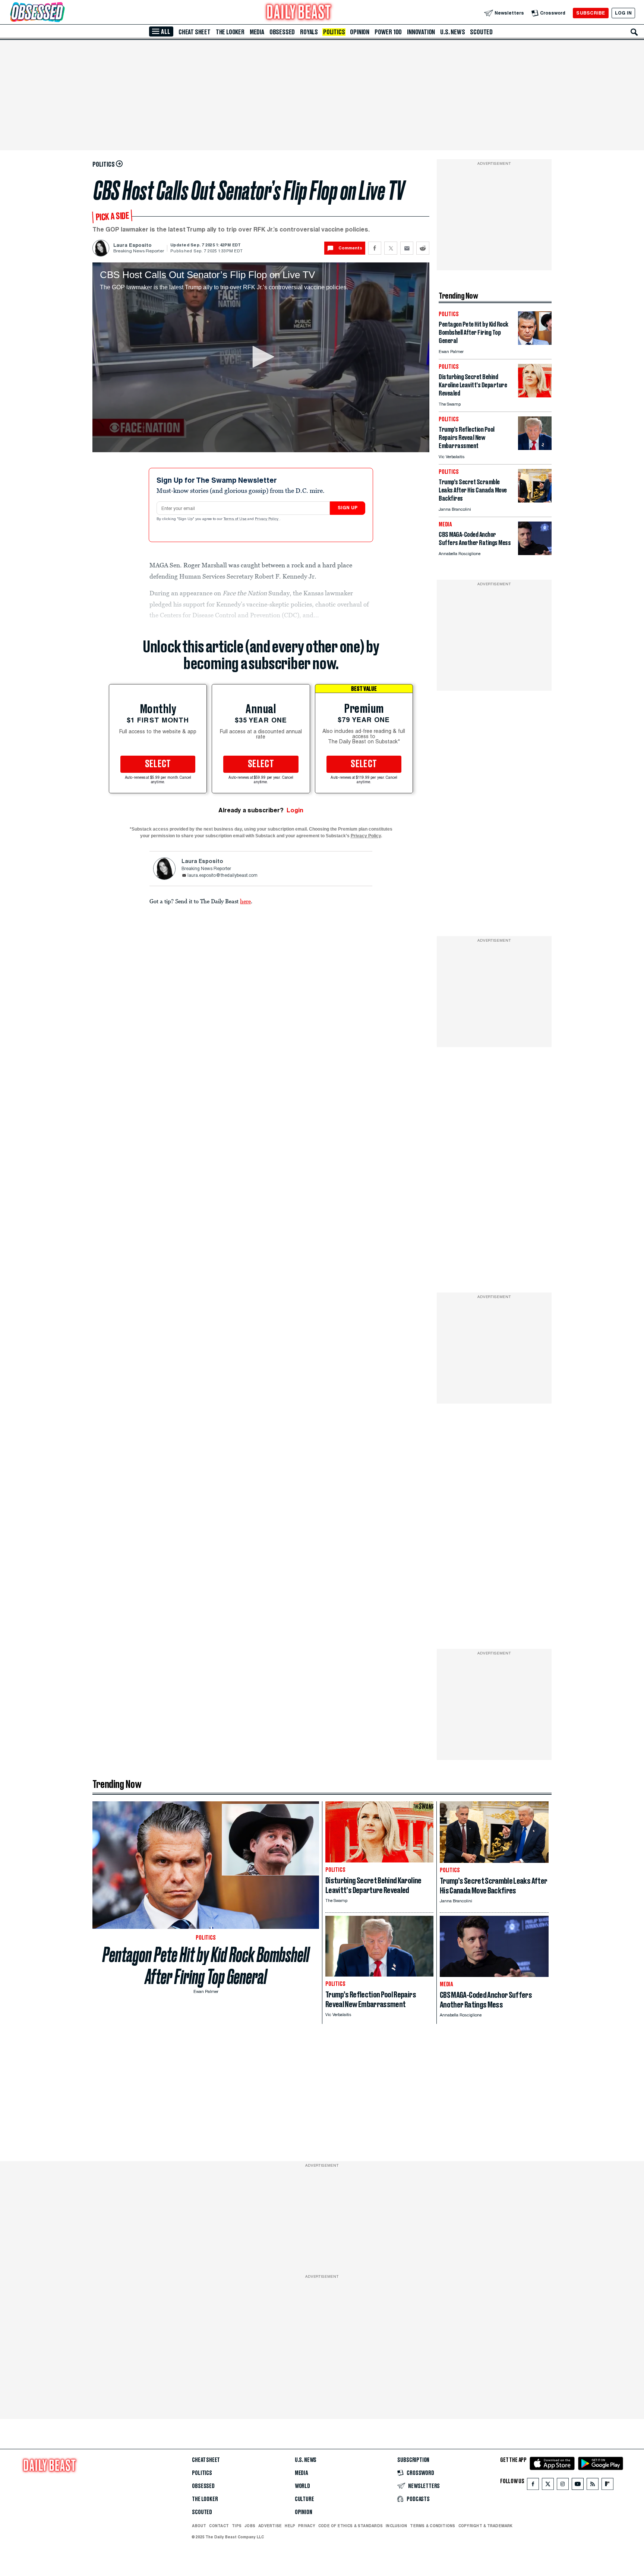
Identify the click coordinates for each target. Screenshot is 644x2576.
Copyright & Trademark (486, 2526)
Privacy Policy (267, 519)
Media (257, 32)
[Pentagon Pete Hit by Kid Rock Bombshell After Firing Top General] (535, 343)
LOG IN (623, 13)
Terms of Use (236, 519)
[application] (261, 357)
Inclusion (396, 2526)
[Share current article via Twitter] (391, 248)
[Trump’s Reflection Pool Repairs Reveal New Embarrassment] (535, 448)
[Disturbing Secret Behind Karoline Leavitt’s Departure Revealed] (535, 395)
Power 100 (388, 32)
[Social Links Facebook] (533, 2486)
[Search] (634, 32)
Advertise (270, 2526)
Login (295, 810)
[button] (261, 357)
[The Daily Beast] (299, 13)
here (245, 901)
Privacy (307, 2526)
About (199, 2526)
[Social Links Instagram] (563, 2486)
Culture (304, 2499)
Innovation (421, 32)
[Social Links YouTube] (578, 2486)
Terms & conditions (433, 2526)
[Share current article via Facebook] (375, 248)
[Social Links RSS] (593, 2486)
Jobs (250, 2526)
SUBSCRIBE (591, 13)
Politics (334, 32)
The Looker (230, 32)
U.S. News (452, 32)
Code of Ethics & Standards (351, 2526)
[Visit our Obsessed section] (61, 13)
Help (290, 2526)
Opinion (360, 32)
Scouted (481, 32)
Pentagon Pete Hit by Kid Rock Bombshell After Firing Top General (206, 1966)
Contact (219, 2526)
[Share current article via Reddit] (423, 248)
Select (158, 764)
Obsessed (282, 32)
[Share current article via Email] (407, 248)
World (302, 2486)
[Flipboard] (607, 2486)
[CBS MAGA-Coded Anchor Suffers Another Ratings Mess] (535, 553)
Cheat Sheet (195, 32)
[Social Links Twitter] (548, 2486)
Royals (309, 32)
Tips (237, 2526)
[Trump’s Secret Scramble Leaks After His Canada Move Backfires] (535, 500)
